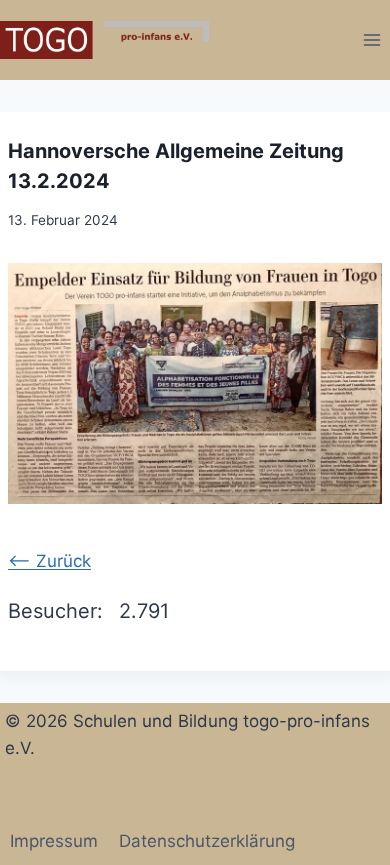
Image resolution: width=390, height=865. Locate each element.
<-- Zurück (49, 561)
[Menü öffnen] (371, 39)
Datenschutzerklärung (207, 841)
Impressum (54, 841)
